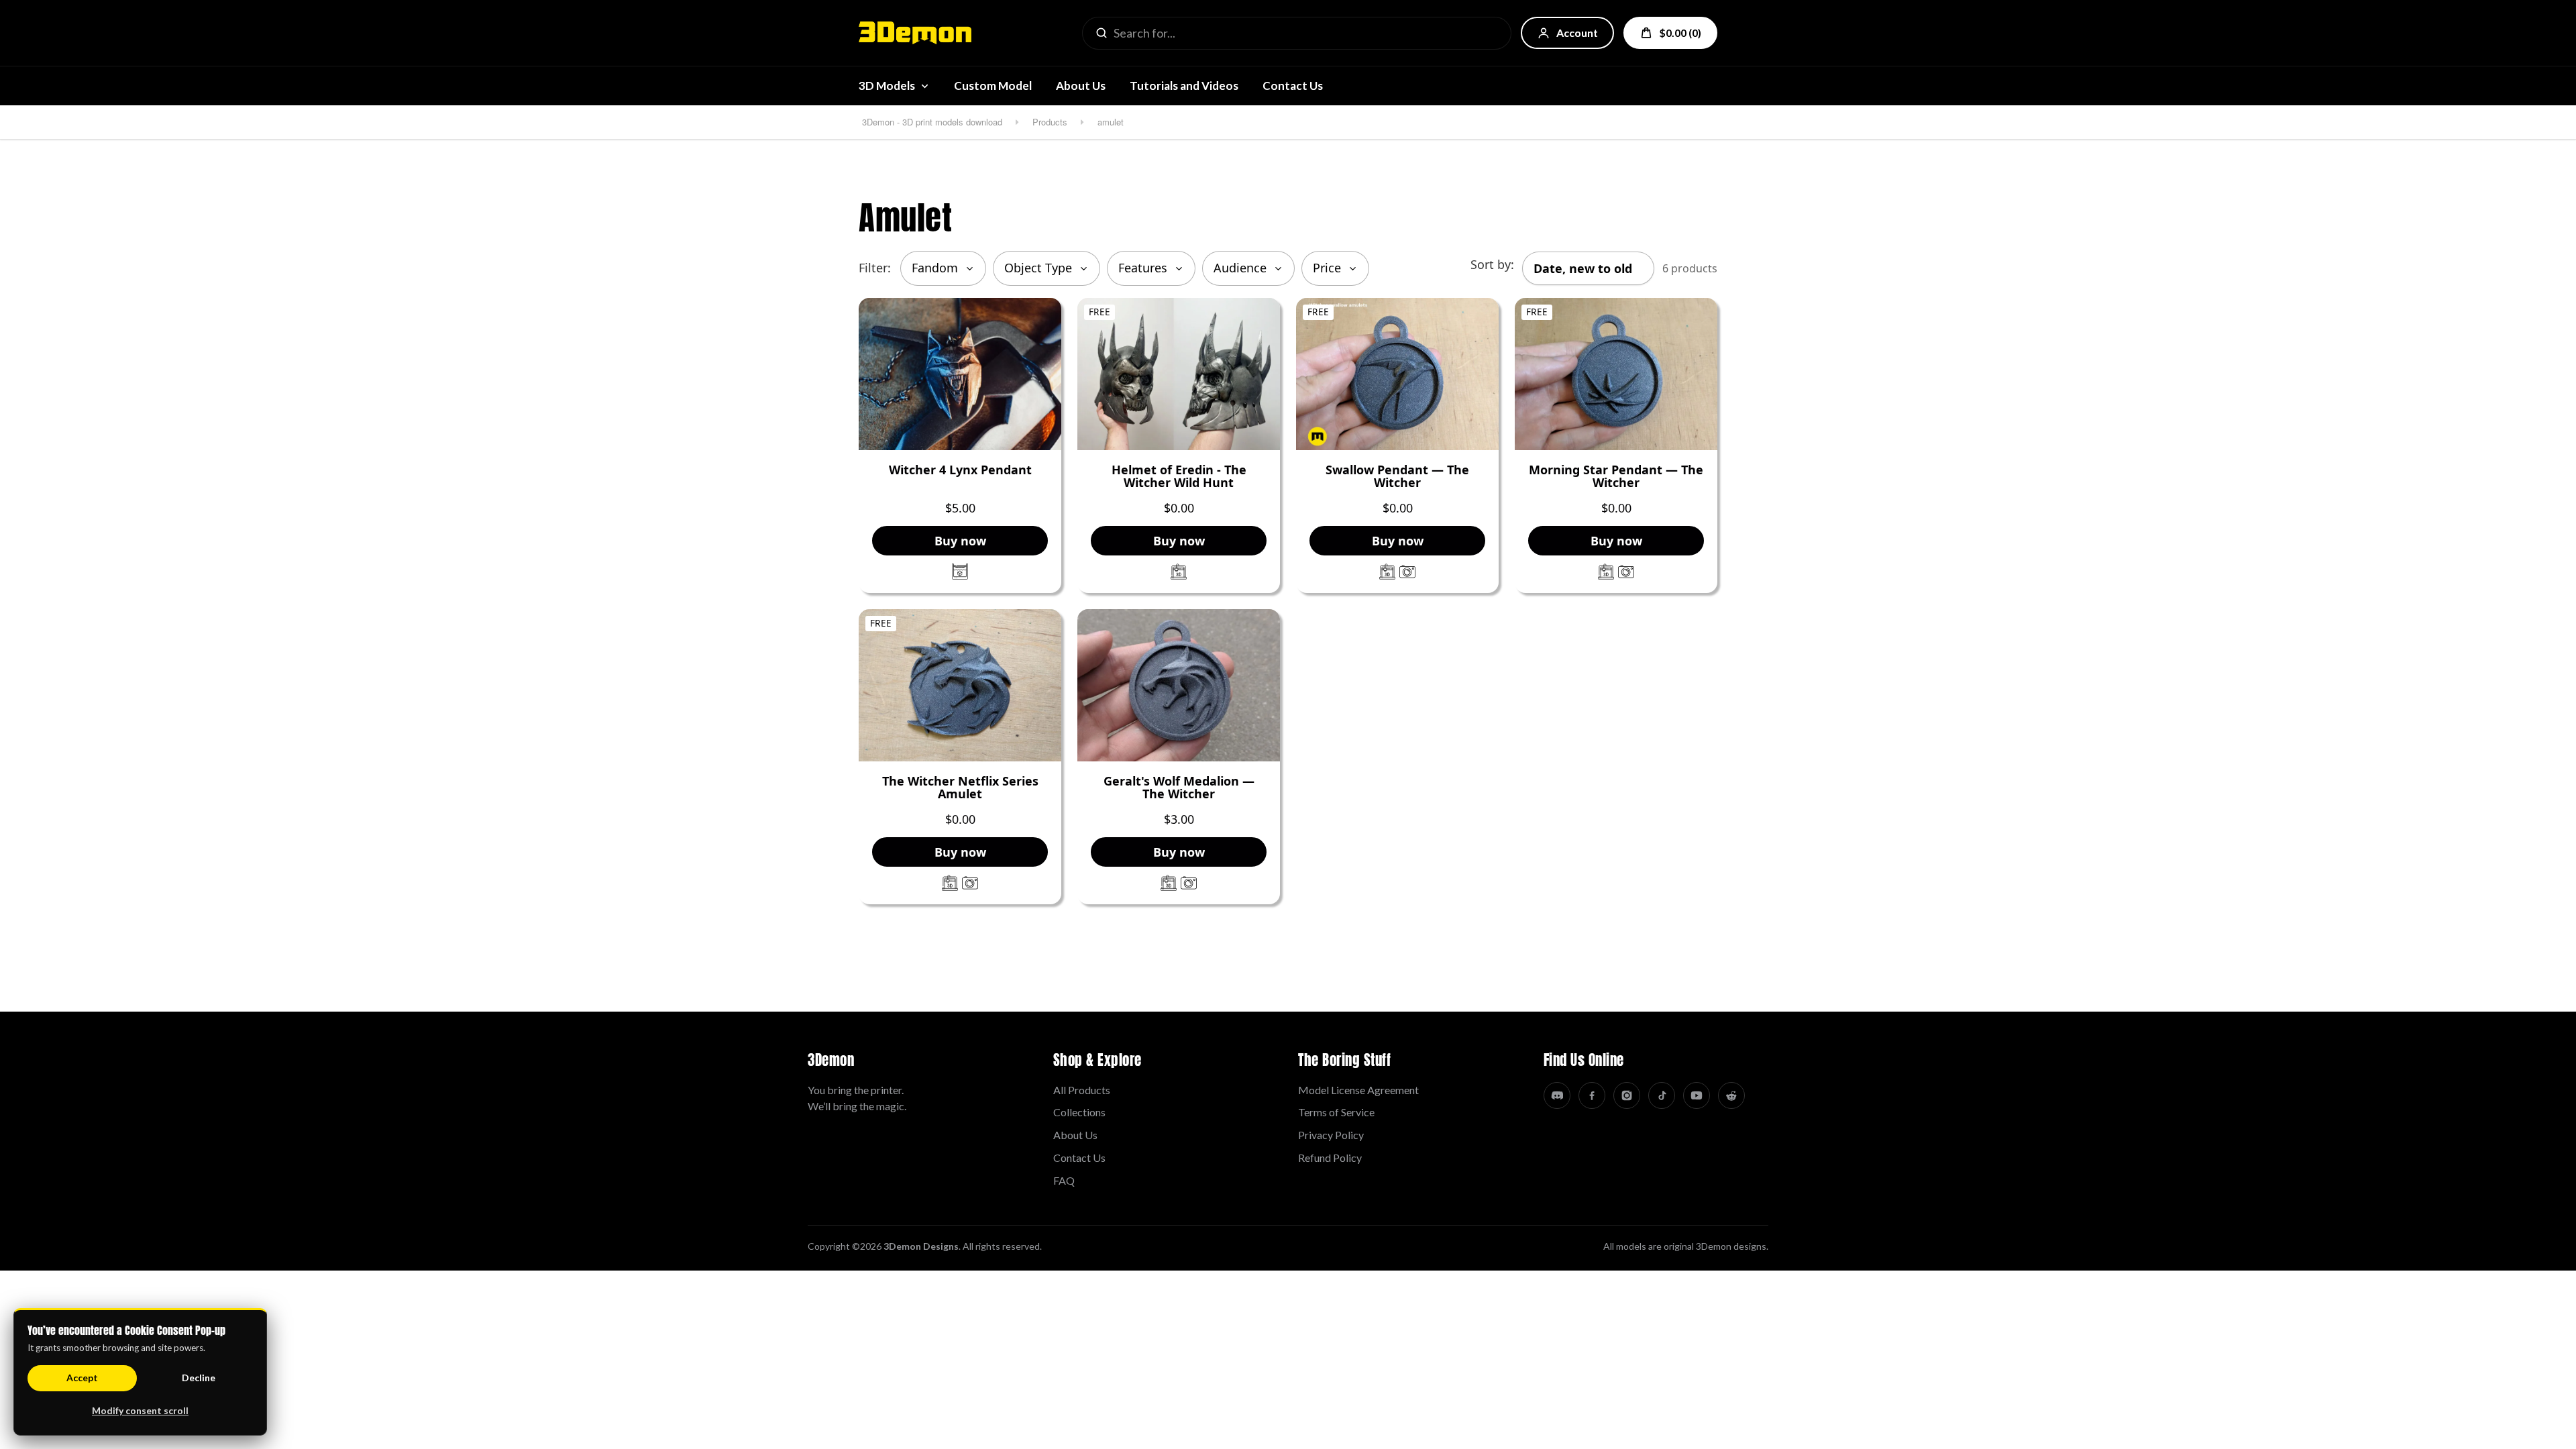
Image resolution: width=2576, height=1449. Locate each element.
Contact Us (1293, 86)
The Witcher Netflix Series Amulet (960, 788)
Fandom (935, 268)
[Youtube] (1697, 1095)
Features (1143, 268)
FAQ (1064, 1180)
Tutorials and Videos (1184, 86)
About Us (1081, 86)
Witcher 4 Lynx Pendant (960, 470)
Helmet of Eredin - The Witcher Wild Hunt (1179, 477)
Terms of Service (1336, 1112)
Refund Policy (1330, 1158)
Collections (1079, 1112)
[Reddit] (1731, 1095)
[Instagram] (1627, 1095)
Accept (82, 1378)
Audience (1240, 268)
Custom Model (993, 86)
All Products (1082, 1090)
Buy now (960, 541)
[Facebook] (1592, 1095)
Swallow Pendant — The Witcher (1397, 477)
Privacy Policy (1331, 1135)
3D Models (887, 86)
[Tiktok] (1662, 1095)
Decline (199, 1378)
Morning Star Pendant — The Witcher (1616, 477)
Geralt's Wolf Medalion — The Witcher (1179, 788)
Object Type (1038, 268)
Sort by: (1492, 264)
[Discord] (1557, 1095)
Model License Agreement (1358, 1090)
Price (1327, 268)
